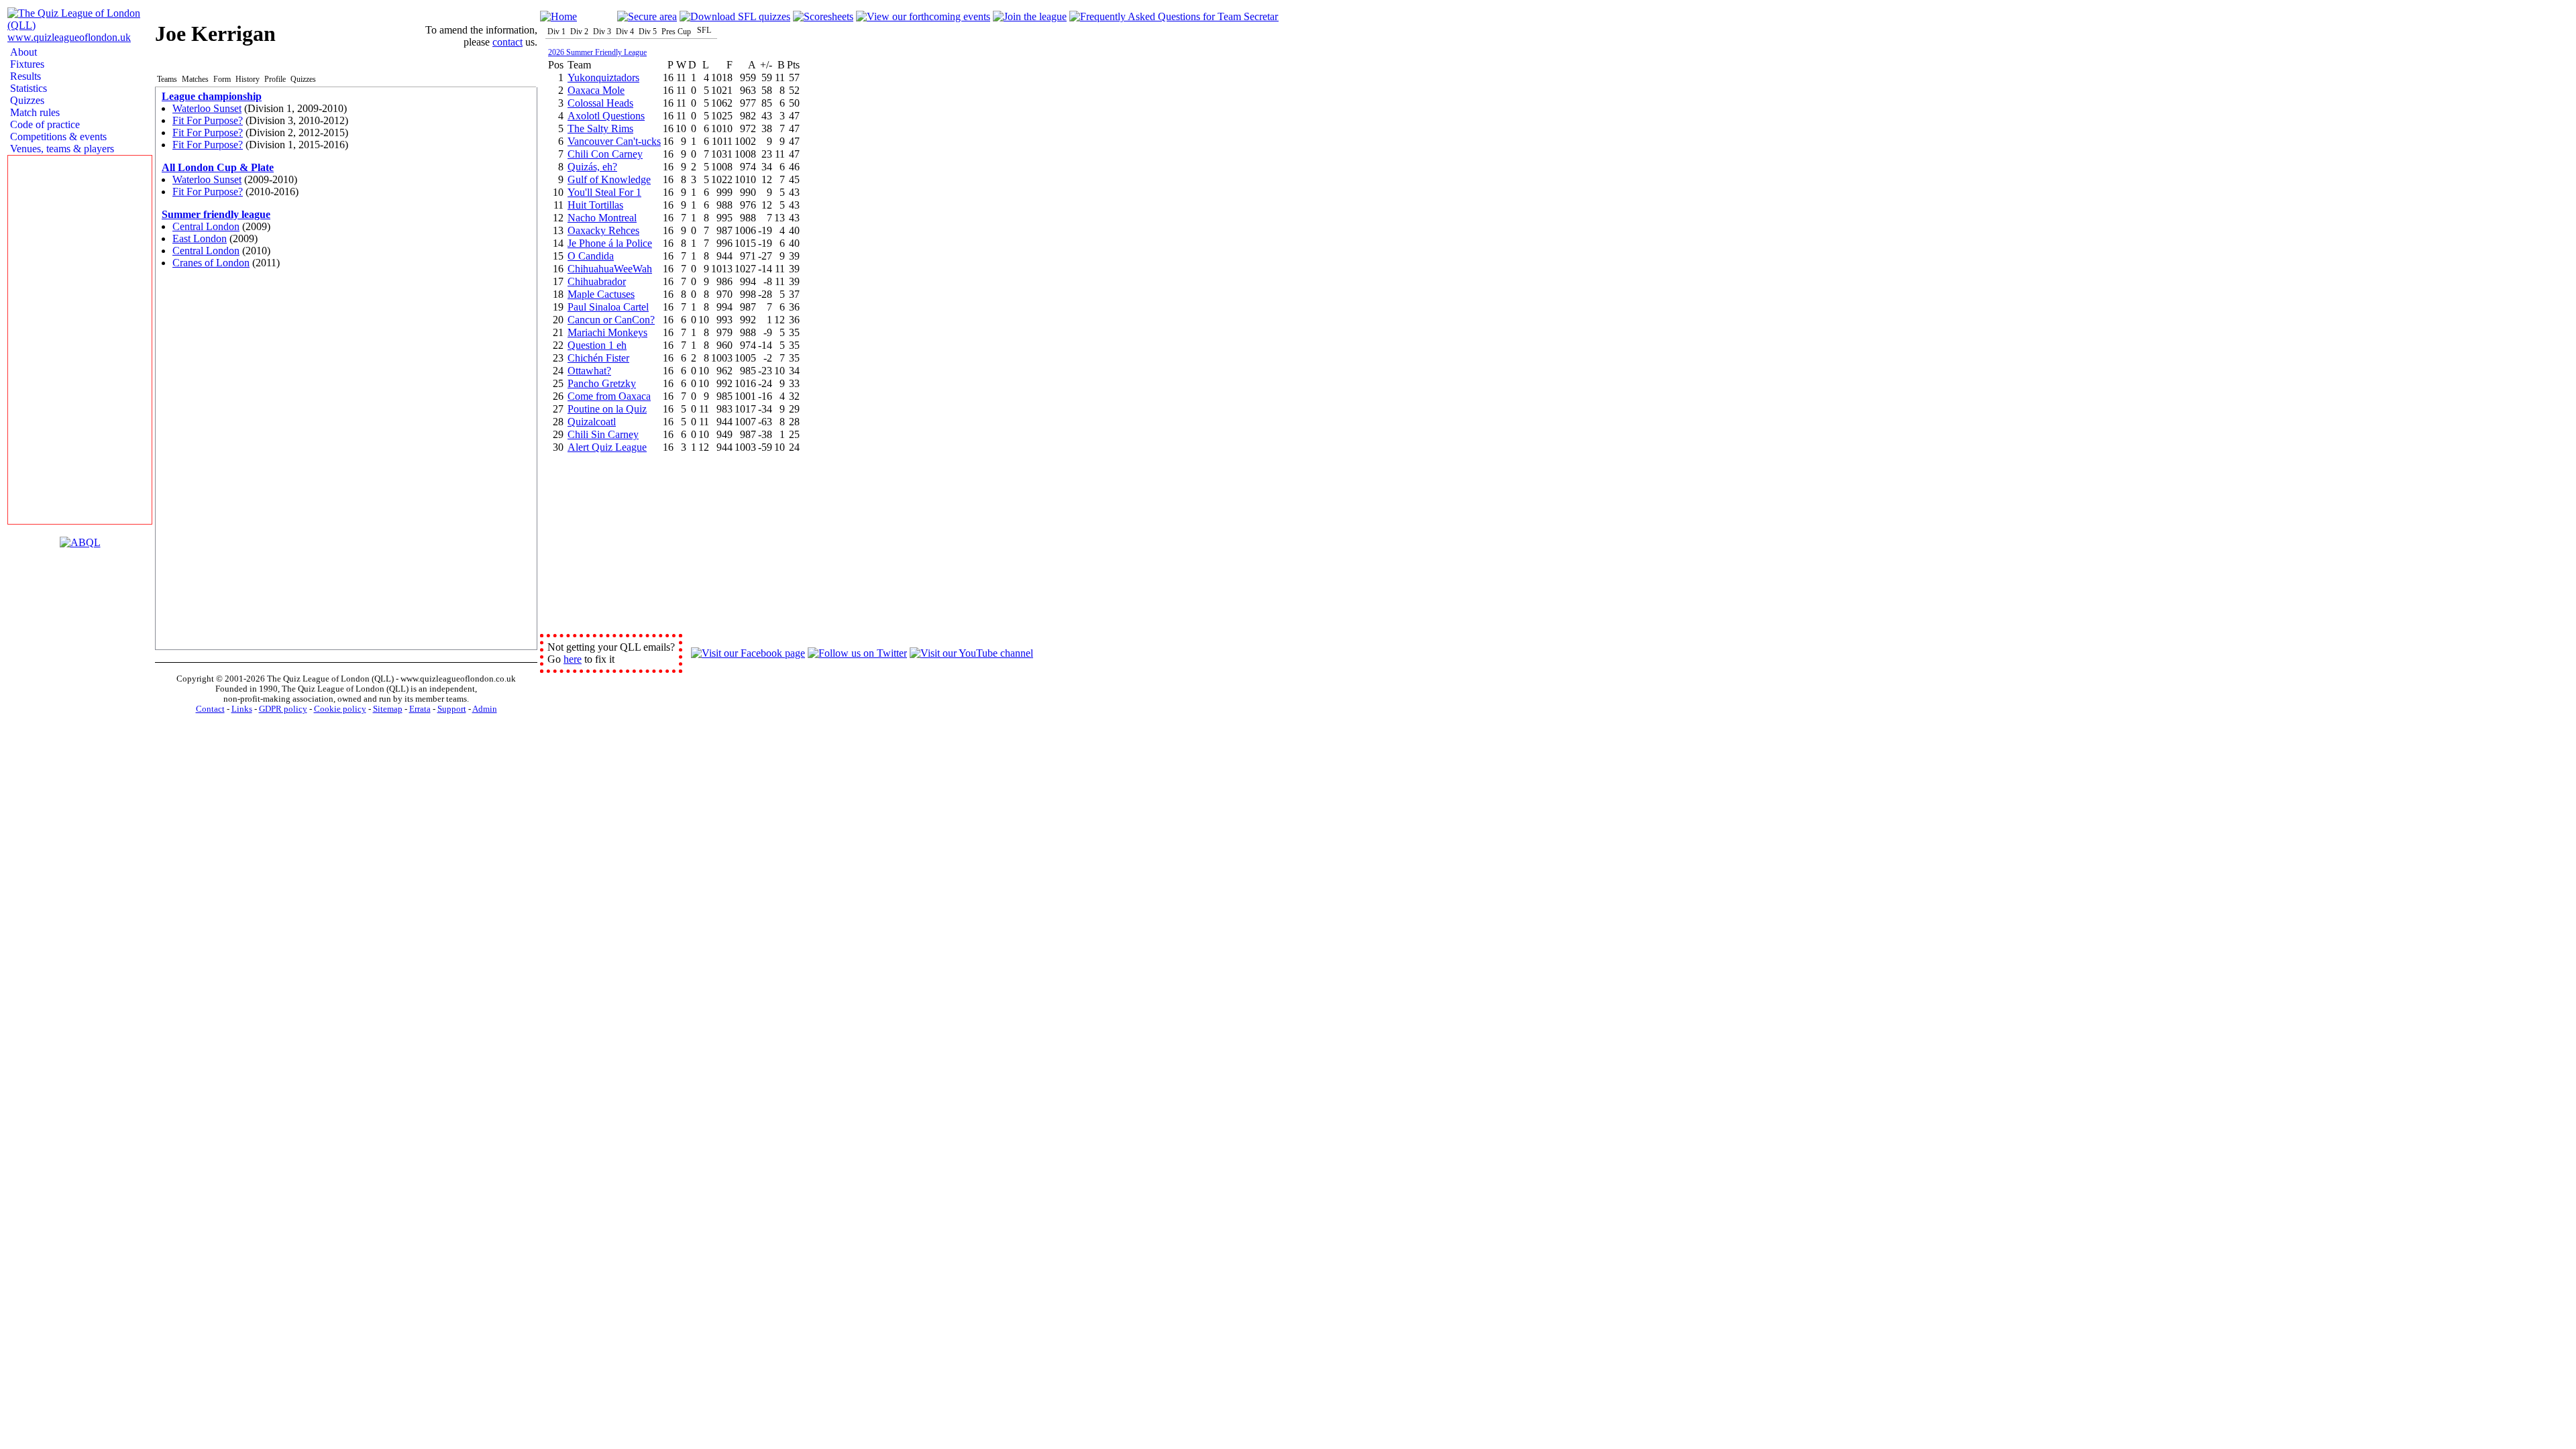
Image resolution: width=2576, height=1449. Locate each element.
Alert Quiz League (607, 447)
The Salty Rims (600, 128)
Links (242, 709)
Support (452, 709)
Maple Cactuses (601, 294)
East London (200, 238)
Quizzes (26, 100)
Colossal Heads (600, 103)
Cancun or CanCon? (611, 320)
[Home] (558, 16)
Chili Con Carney (605, 154)
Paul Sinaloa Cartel (608, 307)
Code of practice (44, 124)
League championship (212, 96)
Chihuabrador (597, 281)
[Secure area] (647, 16)
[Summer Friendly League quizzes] (735, 16)
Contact (210, 709)
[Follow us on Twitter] (857, 653)
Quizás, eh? (592, 167)
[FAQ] (1174, 16)
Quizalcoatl (592, 422)
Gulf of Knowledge (609, 179)
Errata (420, 709)
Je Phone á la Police (610, 243)
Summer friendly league (216, 214)
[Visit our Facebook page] (748, 653)
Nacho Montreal (602, 218)
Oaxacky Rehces (603, 230)
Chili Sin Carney (603, 434)
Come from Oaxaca (609, 396)
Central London (206, 226)
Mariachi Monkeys (607, 332)
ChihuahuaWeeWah (610, 269)
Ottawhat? (589, 371)
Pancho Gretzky (602, 383)
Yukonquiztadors (603, 77)
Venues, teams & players (61, 149)
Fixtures (26, 64)
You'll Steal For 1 (604, 192)
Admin (485, 709)
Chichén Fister (598, 358)
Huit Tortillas (595, 205)
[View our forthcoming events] (923, 16)
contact (507, 42)
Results (24, 76)
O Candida (591, 256)
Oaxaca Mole (596, 90)
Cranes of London (211, 263)
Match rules (34, 112)
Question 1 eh (597, 345)
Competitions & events (57, 137)
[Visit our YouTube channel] (971, 653)
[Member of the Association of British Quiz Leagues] (80, 542)
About (22, 52)
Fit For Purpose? (208, 120)
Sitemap (388, 709)
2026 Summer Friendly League (597, 52)
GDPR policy (283, 709)
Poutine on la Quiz (607, 409)
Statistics (27, 88)
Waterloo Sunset (207, 108)
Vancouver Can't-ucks (614, 141)
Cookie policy (340, 709)
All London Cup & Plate (218, 167)
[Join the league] (1030, 16)
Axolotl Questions (606, 116)
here (573, 659)
